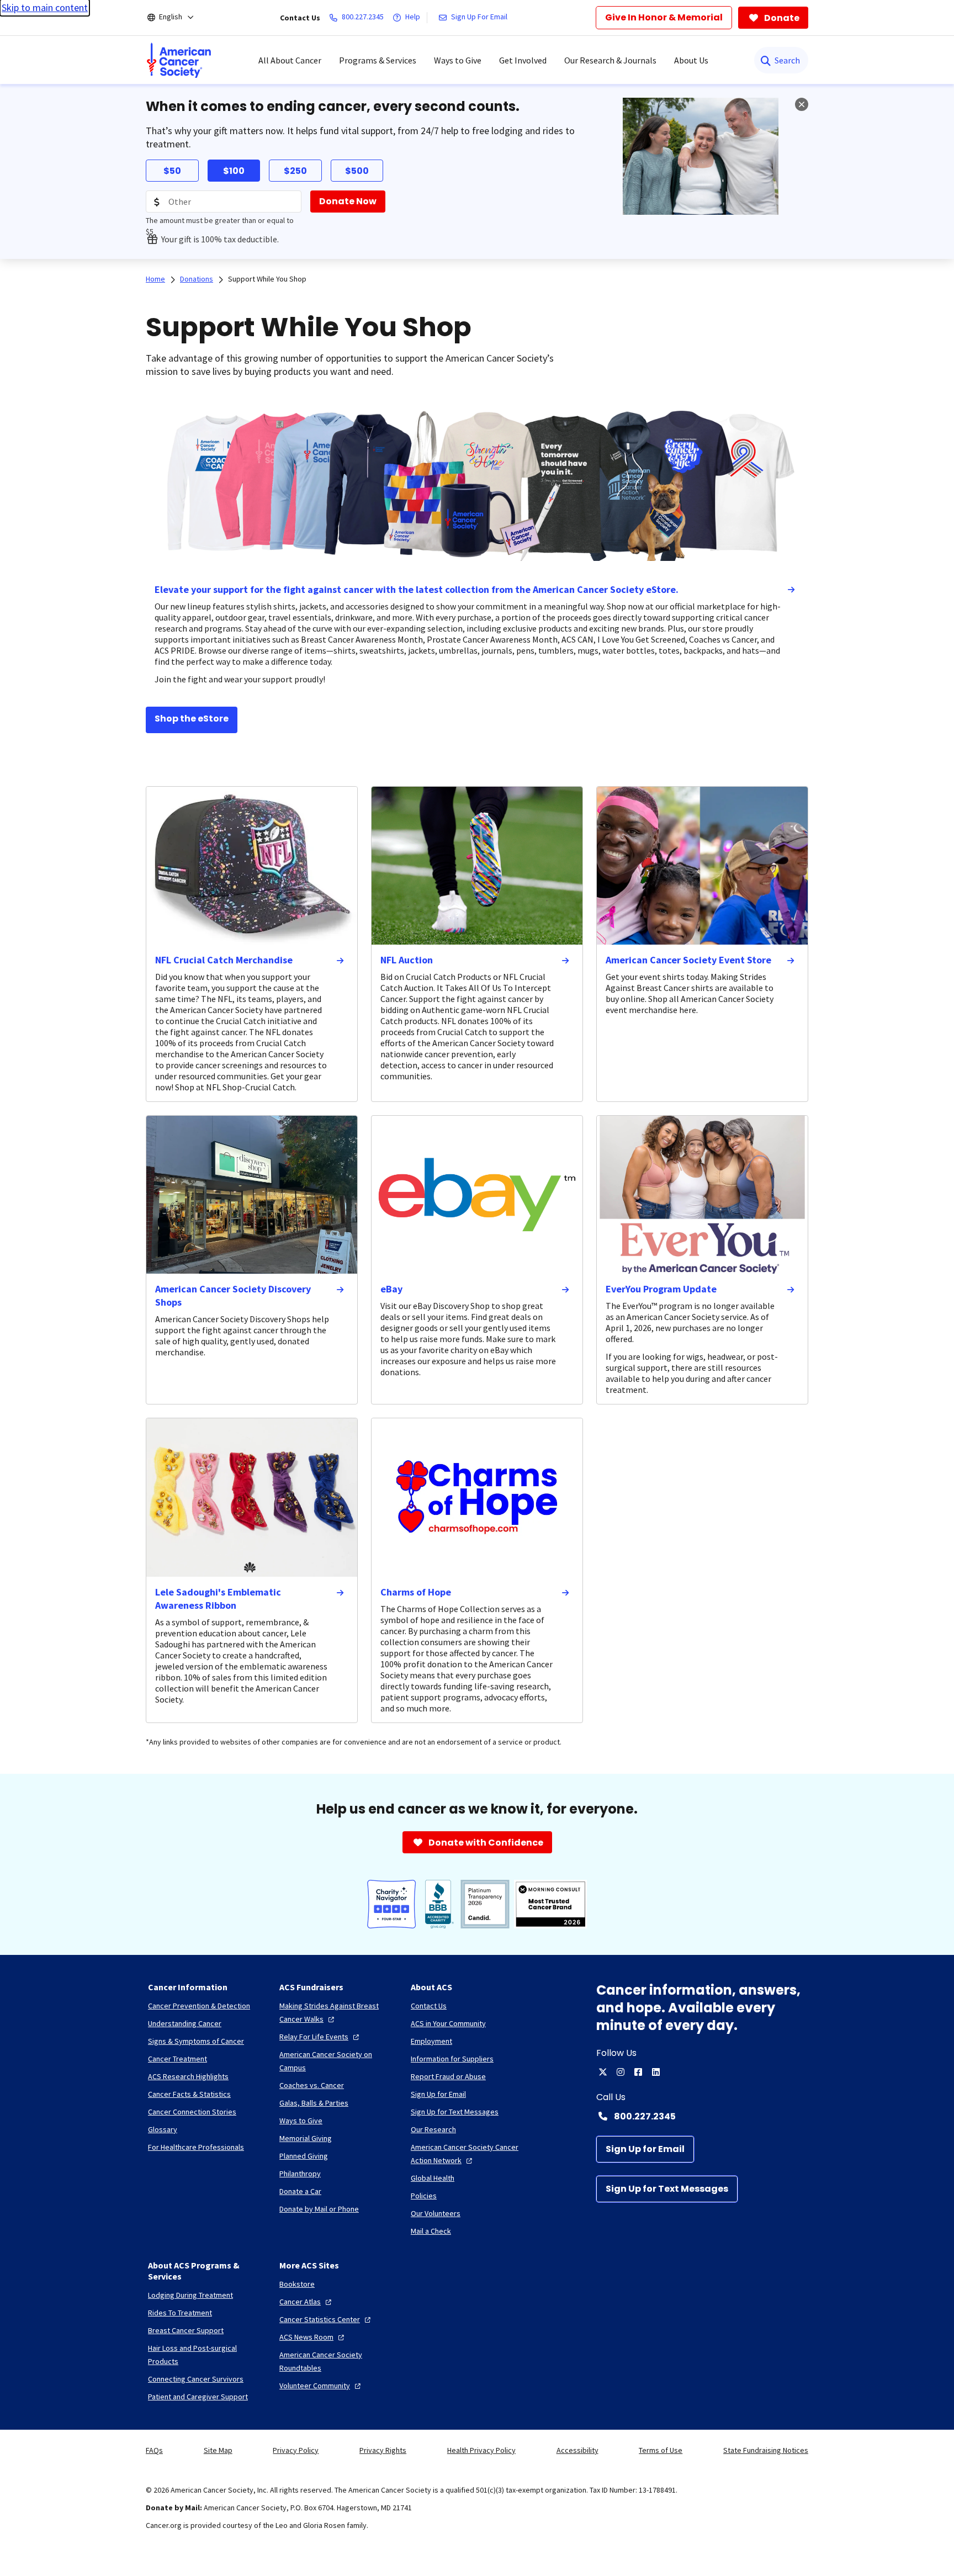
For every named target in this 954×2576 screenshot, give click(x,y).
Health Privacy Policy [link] (481, 2450)
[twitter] (603, 2072)
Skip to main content (45, 7)
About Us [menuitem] (691, 60)
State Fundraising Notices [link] (766, 2450)
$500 (357, 171)
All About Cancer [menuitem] (290, 60)
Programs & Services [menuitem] (378, 60)
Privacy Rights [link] (383, 2450)
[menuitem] (179, 60)
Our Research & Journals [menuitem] (610, 60)
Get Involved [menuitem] (523, 60)
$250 (295, 171)
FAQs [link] (154, 2450)
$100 (234, 171)
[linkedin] (656, 2072)
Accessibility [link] (577, 2450)
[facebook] (638, 2072)
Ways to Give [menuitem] (458, 60)
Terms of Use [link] (661, 2450)
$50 (172, 171)
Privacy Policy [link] (296, 2450)
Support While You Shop (267, 279)
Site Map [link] (218, 2450)
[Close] (802, 104)
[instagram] (621, 2072)
